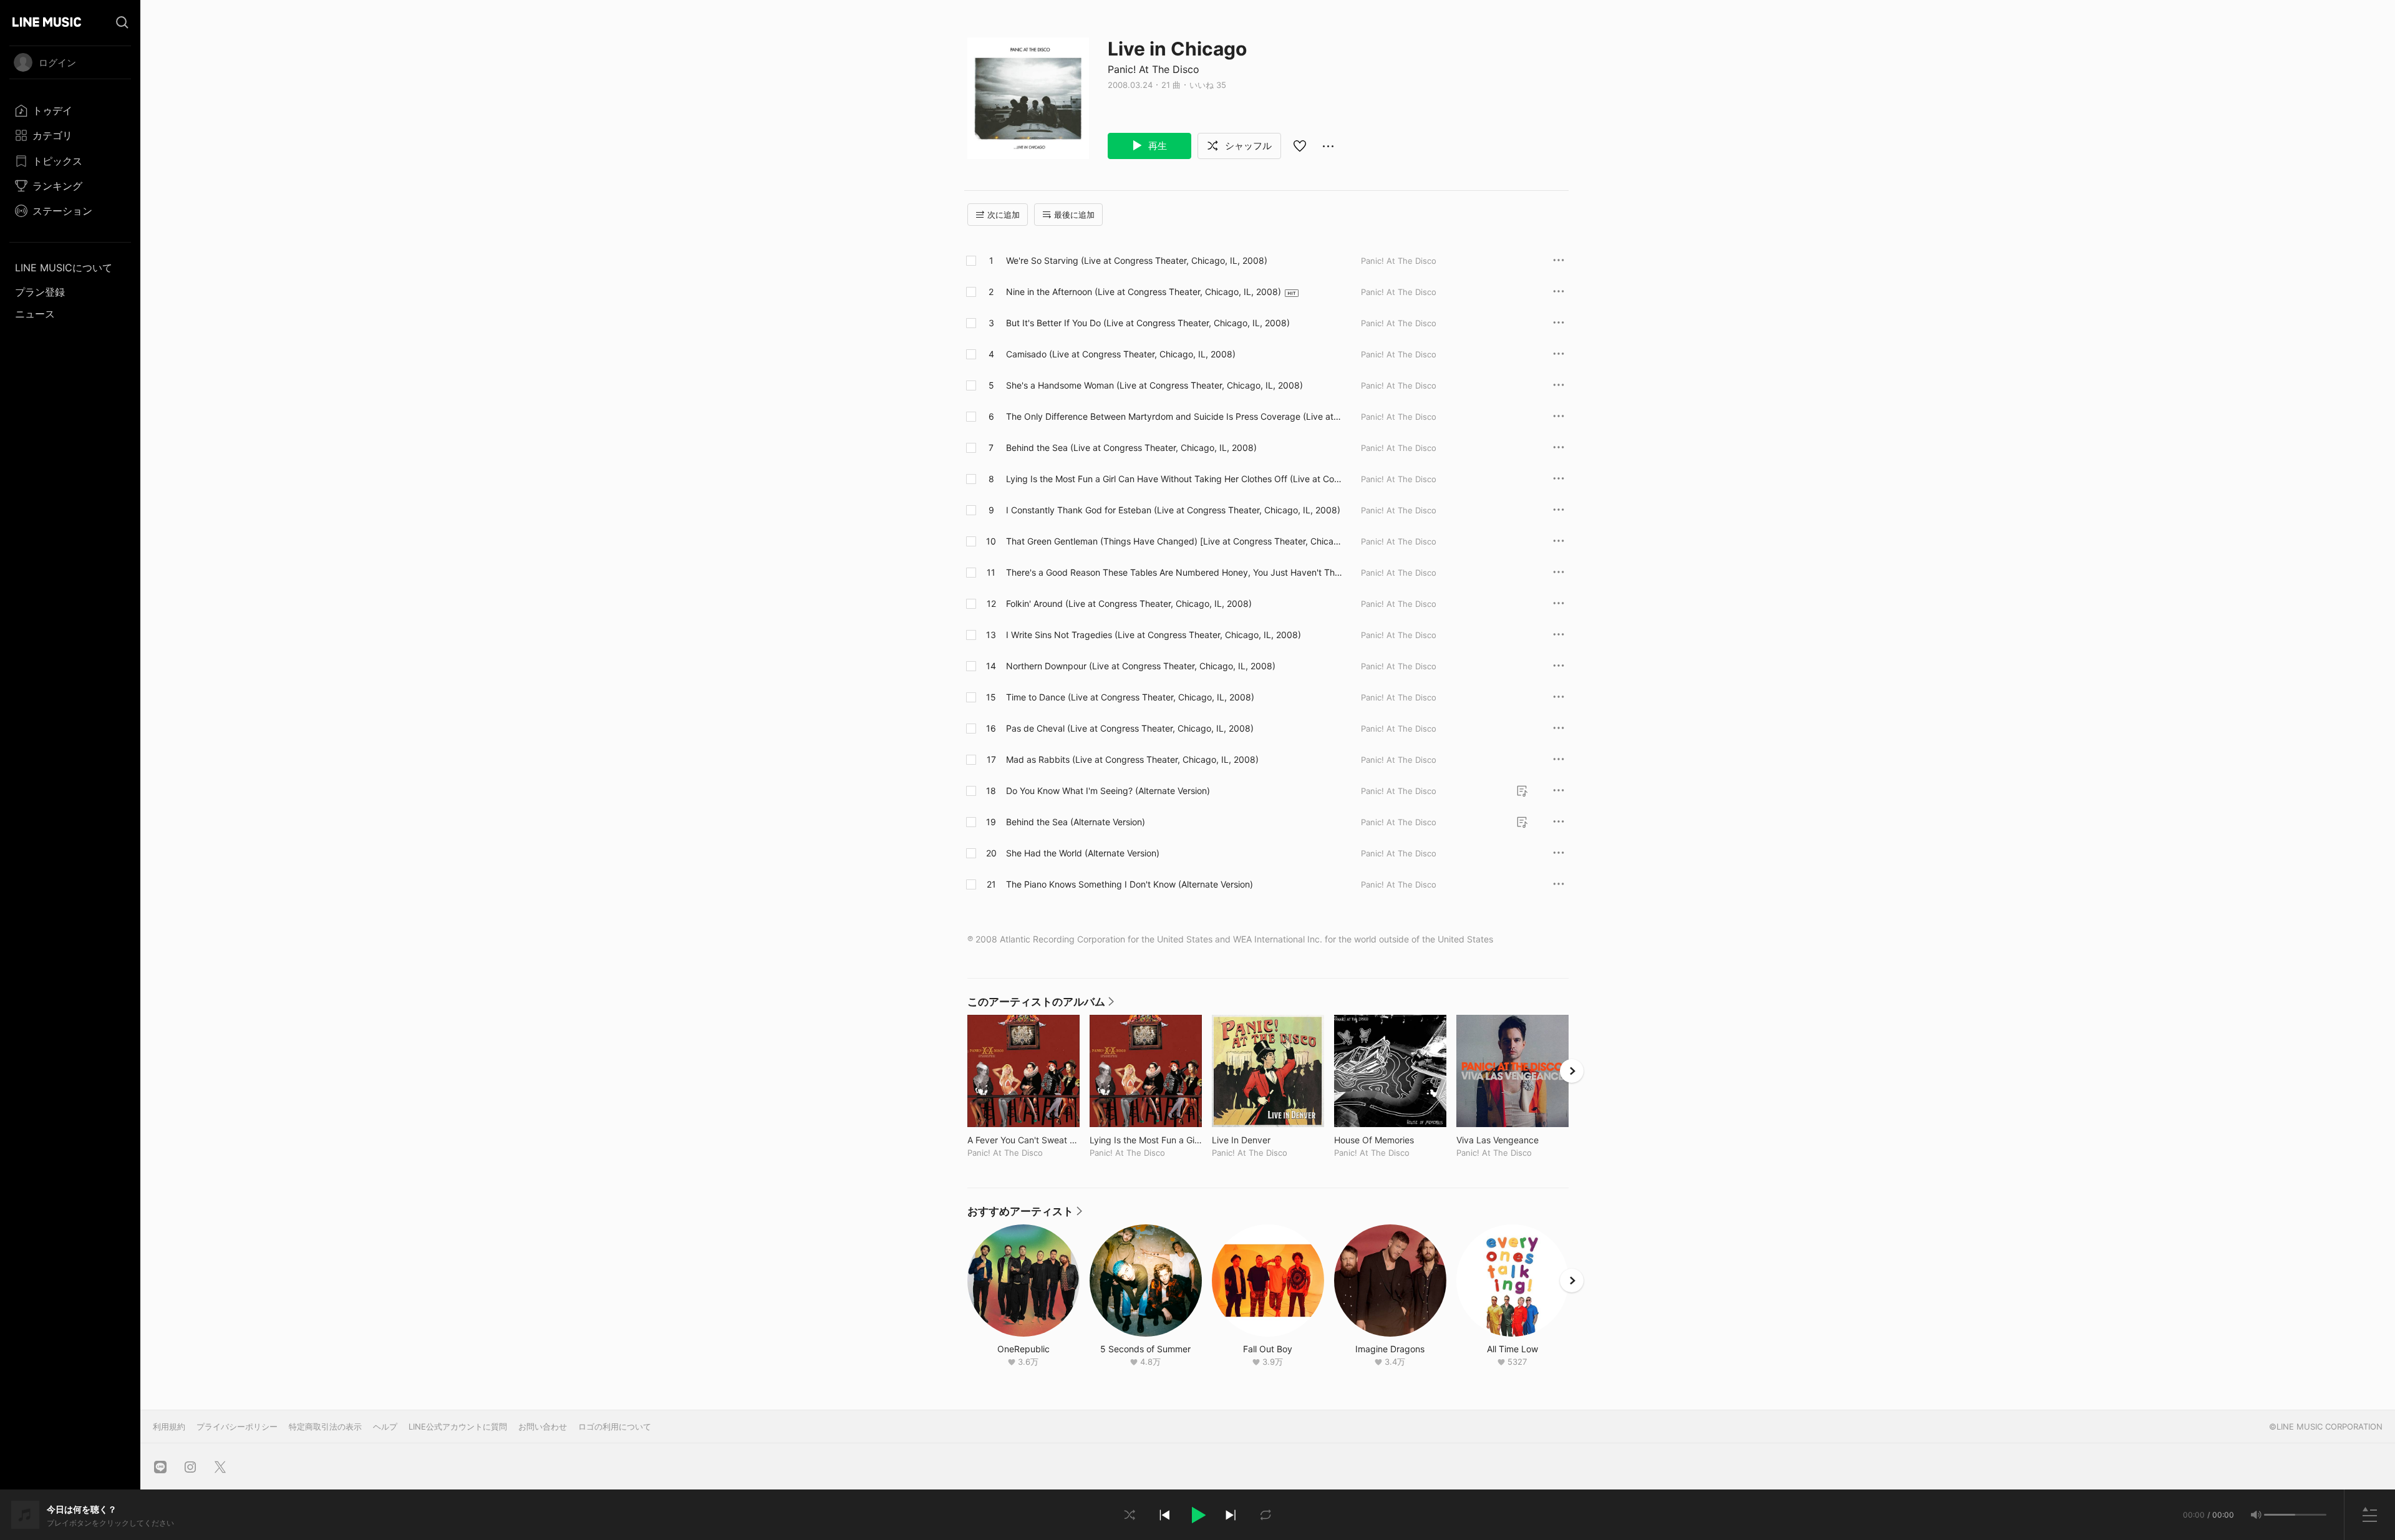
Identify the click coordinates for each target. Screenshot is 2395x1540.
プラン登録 (40, 292)
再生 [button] (1156, 146)
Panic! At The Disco (1154, 69)
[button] (1197, 1515)
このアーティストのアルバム (1041, 1005)
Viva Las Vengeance (1512, 1140)
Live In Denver (1267, 1140)
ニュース (35, 314)
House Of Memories (1390, 1140)
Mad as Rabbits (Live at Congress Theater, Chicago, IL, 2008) (1132, 759)
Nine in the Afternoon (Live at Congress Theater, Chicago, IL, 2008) (1144, 292)
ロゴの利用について (615, 1426)
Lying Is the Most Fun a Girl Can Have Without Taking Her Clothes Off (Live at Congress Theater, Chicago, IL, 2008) (1173, 479)
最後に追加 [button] (1074, 215)
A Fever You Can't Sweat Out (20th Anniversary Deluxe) (1023, 1140)
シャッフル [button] (1247, 146)
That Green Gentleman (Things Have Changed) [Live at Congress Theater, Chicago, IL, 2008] (1173, 541)
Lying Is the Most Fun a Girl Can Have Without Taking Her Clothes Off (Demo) (1146, 1140)
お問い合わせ (543, 1426)
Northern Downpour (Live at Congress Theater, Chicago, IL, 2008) (1141, 666)
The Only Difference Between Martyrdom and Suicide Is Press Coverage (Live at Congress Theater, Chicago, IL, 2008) (1174, 417)
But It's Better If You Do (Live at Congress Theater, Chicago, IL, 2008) (1148, 323)
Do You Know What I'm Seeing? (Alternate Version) (1108, 791)
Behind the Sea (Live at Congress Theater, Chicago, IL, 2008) (1131, 448)
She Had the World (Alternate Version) (1083, 853)
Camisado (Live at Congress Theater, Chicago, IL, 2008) (1121, 354)
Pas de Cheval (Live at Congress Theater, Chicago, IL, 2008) (1130, 728)
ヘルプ (385, 1426)
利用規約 (169, 1426)
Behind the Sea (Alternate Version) (1076, 822)
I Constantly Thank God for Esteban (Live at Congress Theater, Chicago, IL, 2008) (1173, 510)
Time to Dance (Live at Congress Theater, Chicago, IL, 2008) (1130, 697)
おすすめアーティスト (1025, 1214)
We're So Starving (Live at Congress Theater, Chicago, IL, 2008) (1137, 260)
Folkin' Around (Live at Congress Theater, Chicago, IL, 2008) (1129, 603)
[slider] (2280, 1515)
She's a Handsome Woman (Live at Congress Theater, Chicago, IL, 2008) (1154, 385)
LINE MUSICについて (64, 268)
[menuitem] (70, 110)
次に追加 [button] (1004, 215)
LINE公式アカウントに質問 (458, 1426)
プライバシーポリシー (237, 1426)
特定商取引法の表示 (325, 1426)
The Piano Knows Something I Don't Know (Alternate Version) (1130, 884)
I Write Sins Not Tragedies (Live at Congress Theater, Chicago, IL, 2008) (1154, 635)
